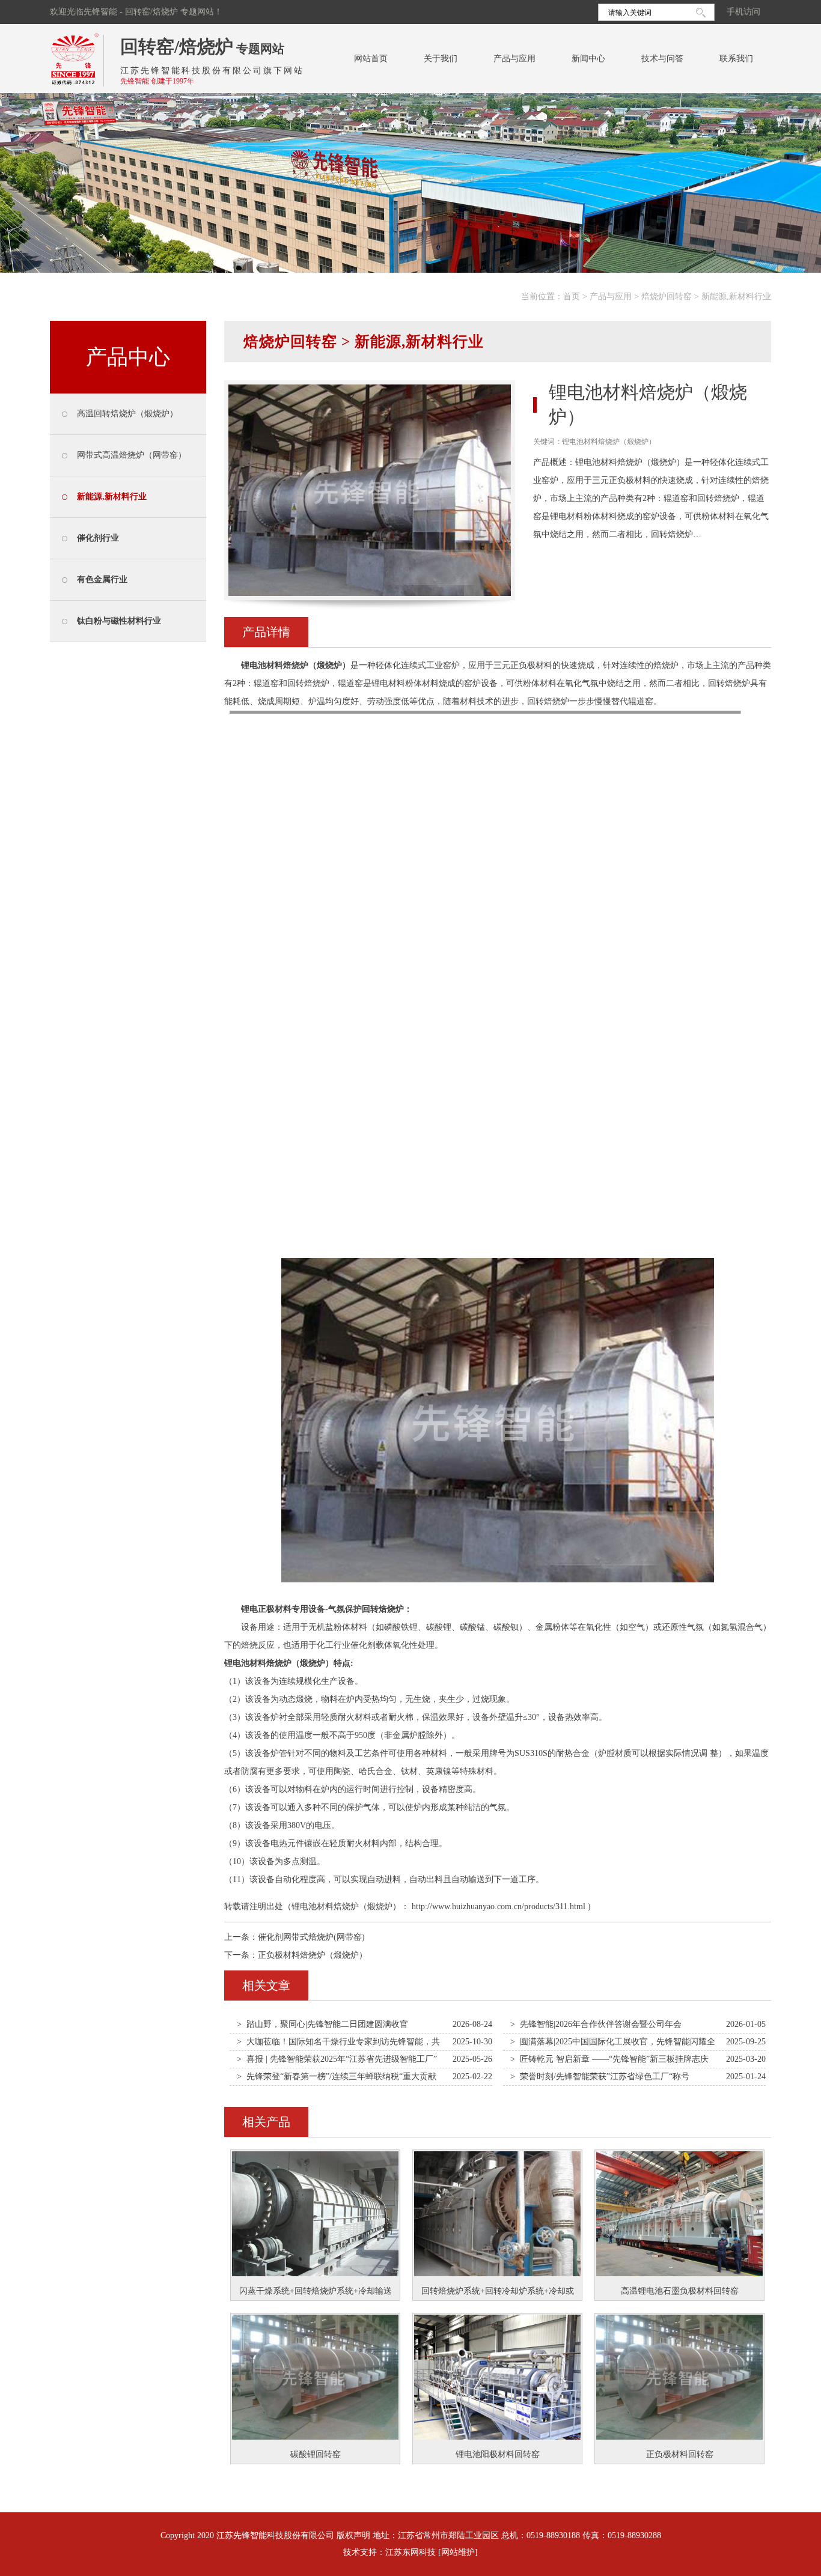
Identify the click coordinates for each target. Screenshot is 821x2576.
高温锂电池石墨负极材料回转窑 (680, 2291)
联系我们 (736, 59)
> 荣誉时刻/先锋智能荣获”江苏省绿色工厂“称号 (600, 2076)
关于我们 (441, 59)
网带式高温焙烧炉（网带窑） (132, 455)
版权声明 (353, 2535)
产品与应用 (514, 59)
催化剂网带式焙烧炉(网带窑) (311, 1937)
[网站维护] (458, 2552)
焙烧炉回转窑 (667, 296)
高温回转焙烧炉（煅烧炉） (127, 414)
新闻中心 (588, 59)
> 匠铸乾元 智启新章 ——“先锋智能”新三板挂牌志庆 (609, 2059)
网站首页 (371, 59)
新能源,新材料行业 (736, 296)
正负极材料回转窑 (680, 2454)
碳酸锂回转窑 (316, 2454)
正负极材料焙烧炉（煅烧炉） (313, 1955)
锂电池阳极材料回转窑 (498, 2454)
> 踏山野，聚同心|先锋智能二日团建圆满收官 (322, 2024)
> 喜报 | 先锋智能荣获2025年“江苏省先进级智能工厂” (337, 2059)
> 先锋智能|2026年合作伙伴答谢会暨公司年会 (596, 2024)
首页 (572, 296)
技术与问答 (662, 59)
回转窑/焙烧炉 (177, 47)
